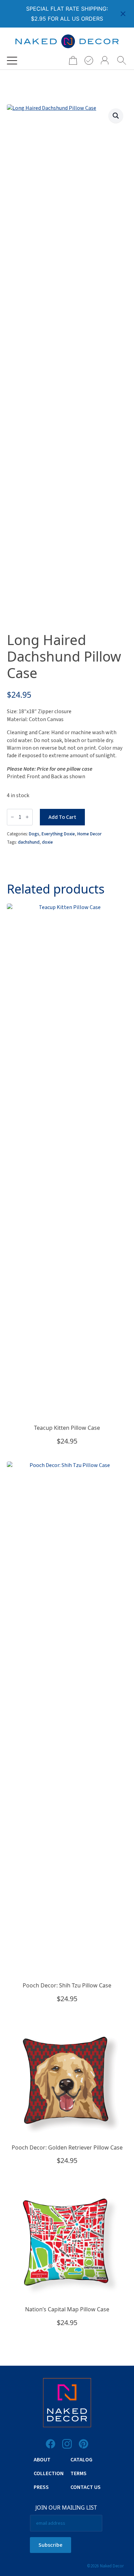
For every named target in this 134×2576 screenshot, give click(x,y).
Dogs (34, 834)
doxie (47, 842)
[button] (116, 116)
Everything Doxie (58, 834)
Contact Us (86, 2487)
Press (41, 2487)
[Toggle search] (122, 61)
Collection (49, 2473)
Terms (79, 2473)
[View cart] (71, 60)
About (42, 2460)
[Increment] (27, 817)
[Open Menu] (12, 61)
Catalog (81, 2460)
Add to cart (62, 817)
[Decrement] (12, 817)
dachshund (29, 842)
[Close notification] (123, 14)
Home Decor (90, 834)
